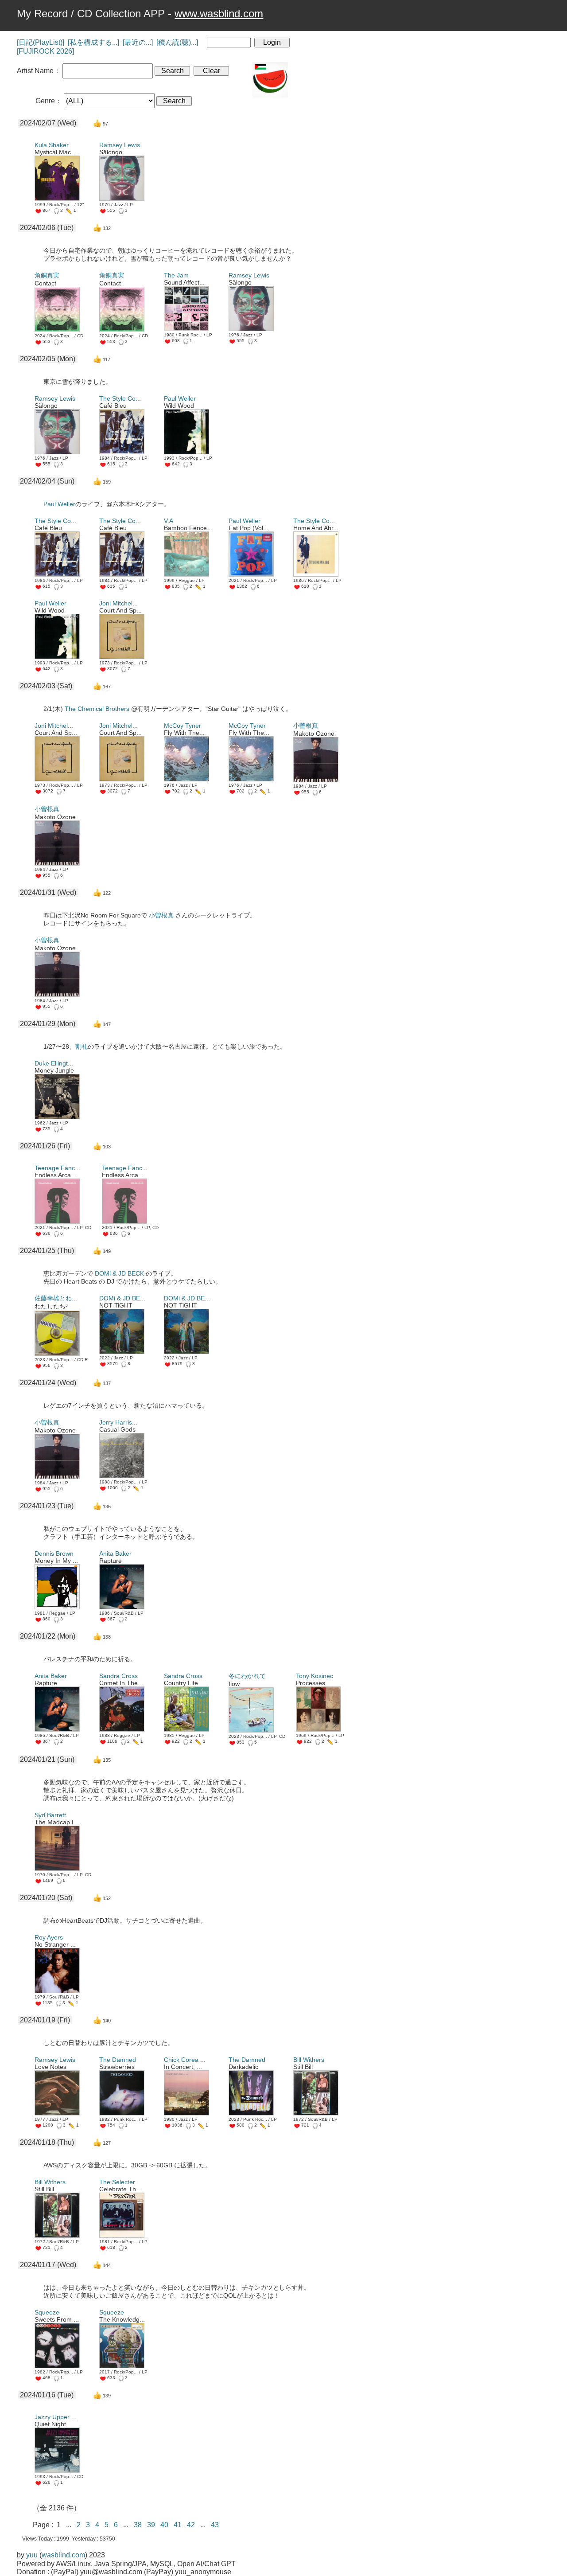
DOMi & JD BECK (119, 1273)
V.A (169, 521)
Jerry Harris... (118, 1422)
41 (180, 2525)
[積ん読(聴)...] (177, 42)
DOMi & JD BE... (122, 1298)
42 (194, 2525)
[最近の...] (138, 42)
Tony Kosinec (315, 1676)
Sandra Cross (118, 1676)
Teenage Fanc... (57, 1168)
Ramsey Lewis (120, 145)
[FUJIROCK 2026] (45, 51)
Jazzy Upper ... (56, 2417)
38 (140, 2525)
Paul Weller (180, 398)
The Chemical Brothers (97, 709)
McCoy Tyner (183, 726)
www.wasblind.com (219, 14)
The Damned (118, 2060)
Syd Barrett (50, 1815)
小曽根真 (306, 726)
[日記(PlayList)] (41, 42)
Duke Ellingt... (54, 1063)
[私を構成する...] (93, 42)
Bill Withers (309, 2060)
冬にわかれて (247, 1676)
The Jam (176, 275)
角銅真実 (47, 275)
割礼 (82, 1046)
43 (217, 2525)
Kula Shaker (52, 145)
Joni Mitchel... (118, 603)
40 (167, 2525)
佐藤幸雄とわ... (56, 1298)
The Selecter (117, 2182)
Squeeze (47, 2312)
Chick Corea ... (185, 2060)
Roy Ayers (49, 1937)
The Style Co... (120, 398)
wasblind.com (63, 2555)
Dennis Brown (54, 1553)
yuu (32, 2555)
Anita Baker (115, 1553)
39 (154, 2525)
